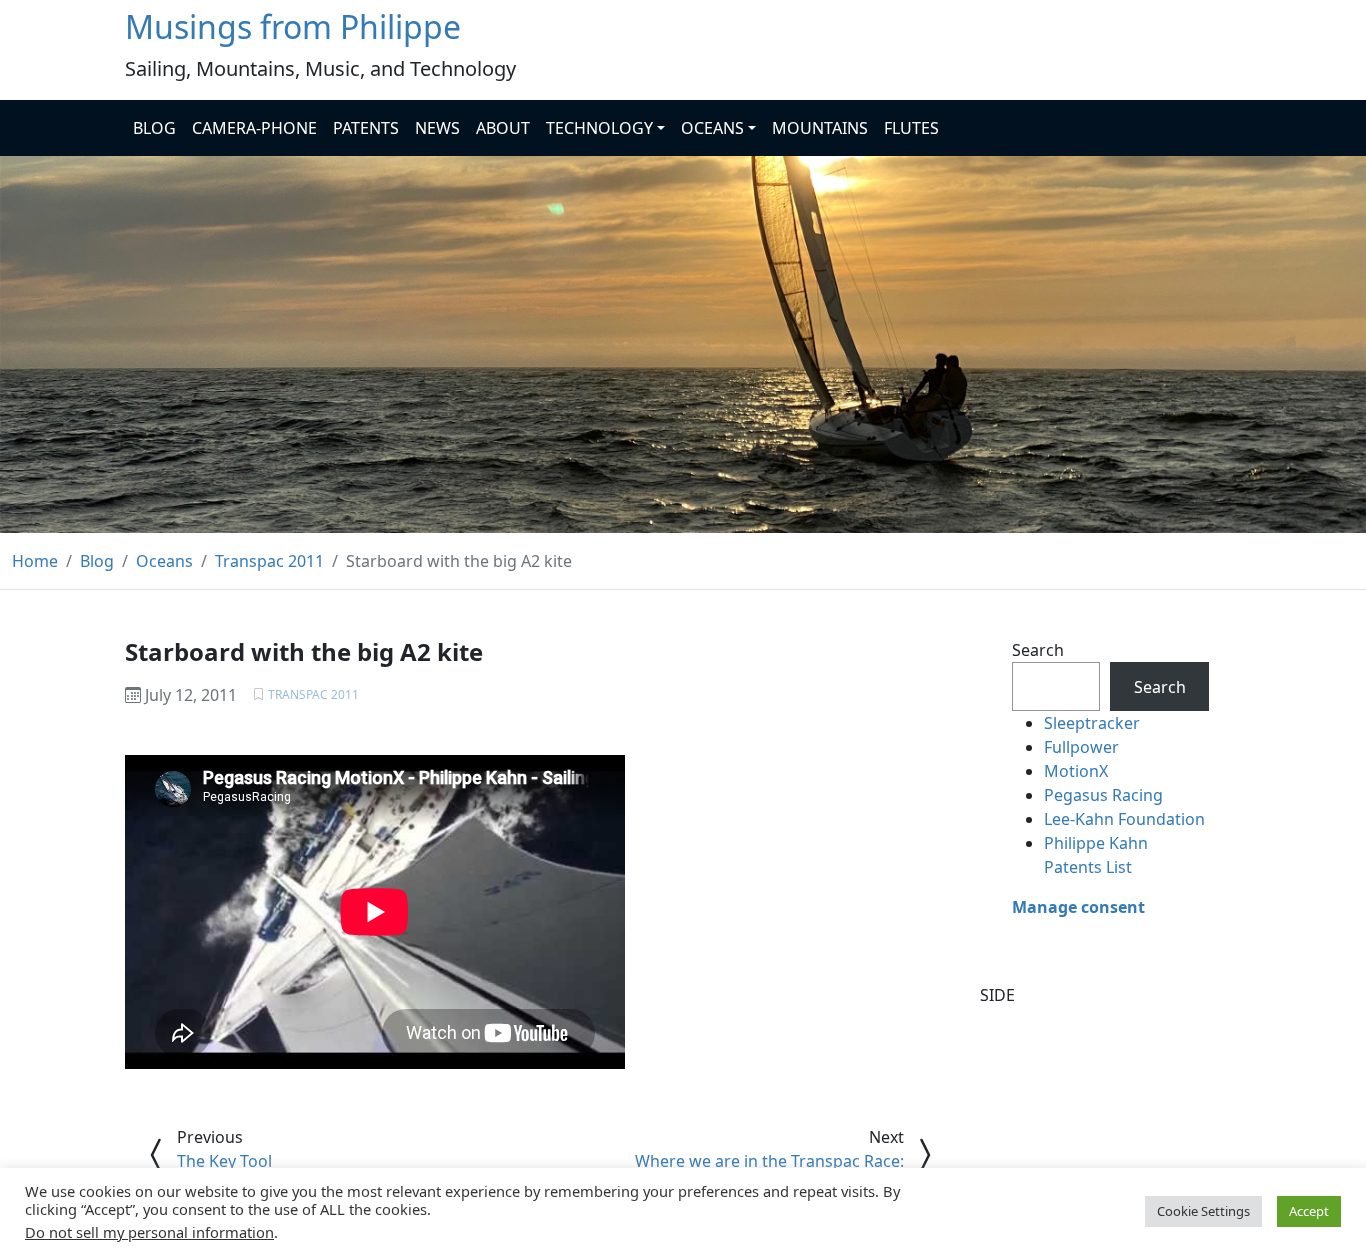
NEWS (437, 128)
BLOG (154, 128)
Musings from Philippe (293, 26)
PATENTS (366, 128)
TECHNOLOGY (599, 128)
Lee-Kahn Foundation (1124, 819)
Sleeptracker (1092, 723)
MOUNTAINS (820, 128)
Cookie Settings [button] (1203, 1211)
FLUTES (911, 128)
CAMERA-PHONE (254, 128)
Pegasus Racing (1103, 795)
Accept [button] (1309, 1211)
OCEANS (712, 128)
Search (1038, 650)
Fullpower (1081, 747)
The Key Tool (224, 1161)
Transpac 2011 (313, 694)
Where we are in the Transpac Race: (769, 1161)
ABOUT (503, 128)
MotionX (1076, 771)
